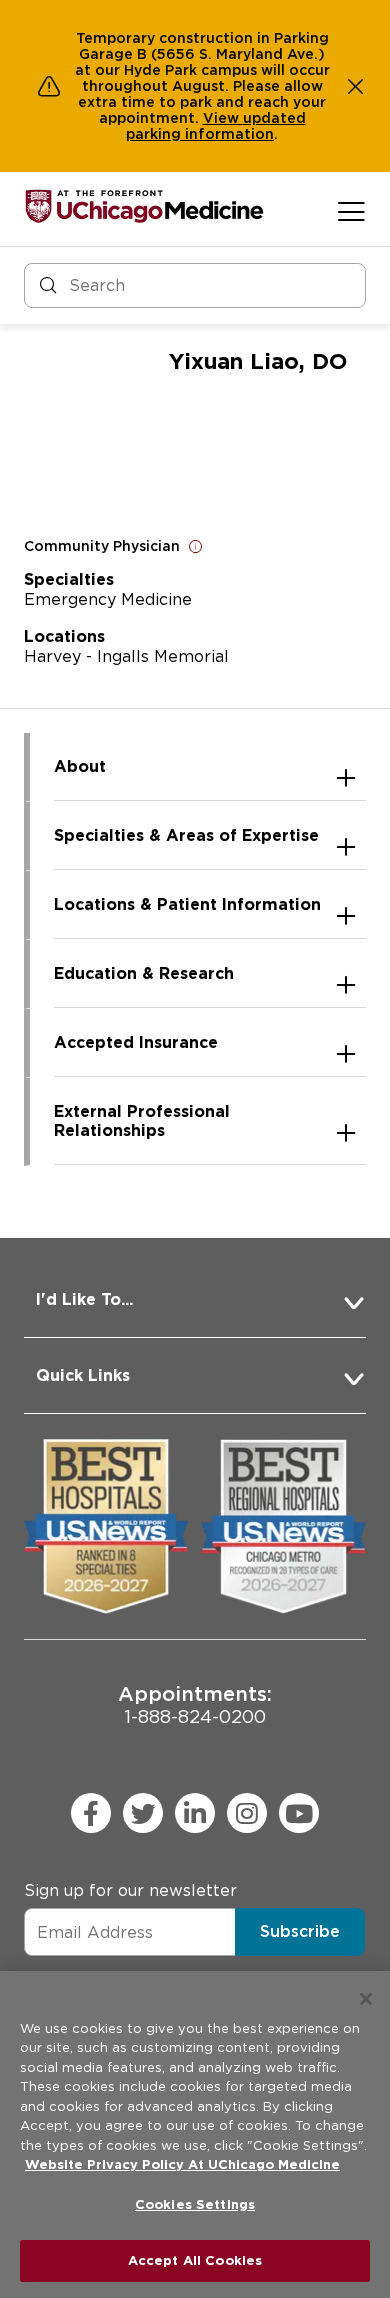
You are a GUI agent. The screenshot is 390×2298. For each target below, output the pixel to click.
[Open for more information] (196, 546)
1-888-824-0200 (195, 1704)
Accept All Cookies (195, 2260)
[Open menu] (351, 211)
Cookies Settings (195, 2204)
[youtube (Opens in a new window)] (299, 1813)
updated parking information (216, 126)
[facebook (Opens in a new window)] (91, 1813)
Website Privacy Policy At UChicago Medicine (182, 2164)
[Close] (366, 1999)
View (223, 118)
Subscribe (300, 1931)
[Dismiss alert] (356, 86)
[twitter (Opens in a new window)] (143, 1813)
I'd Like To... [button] (84, 1299)
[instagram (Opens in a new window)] (247, 1813)
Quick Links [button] (83, 1375)
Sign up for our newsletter (130, 1890)
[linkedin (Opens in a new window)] (195, 1813)
